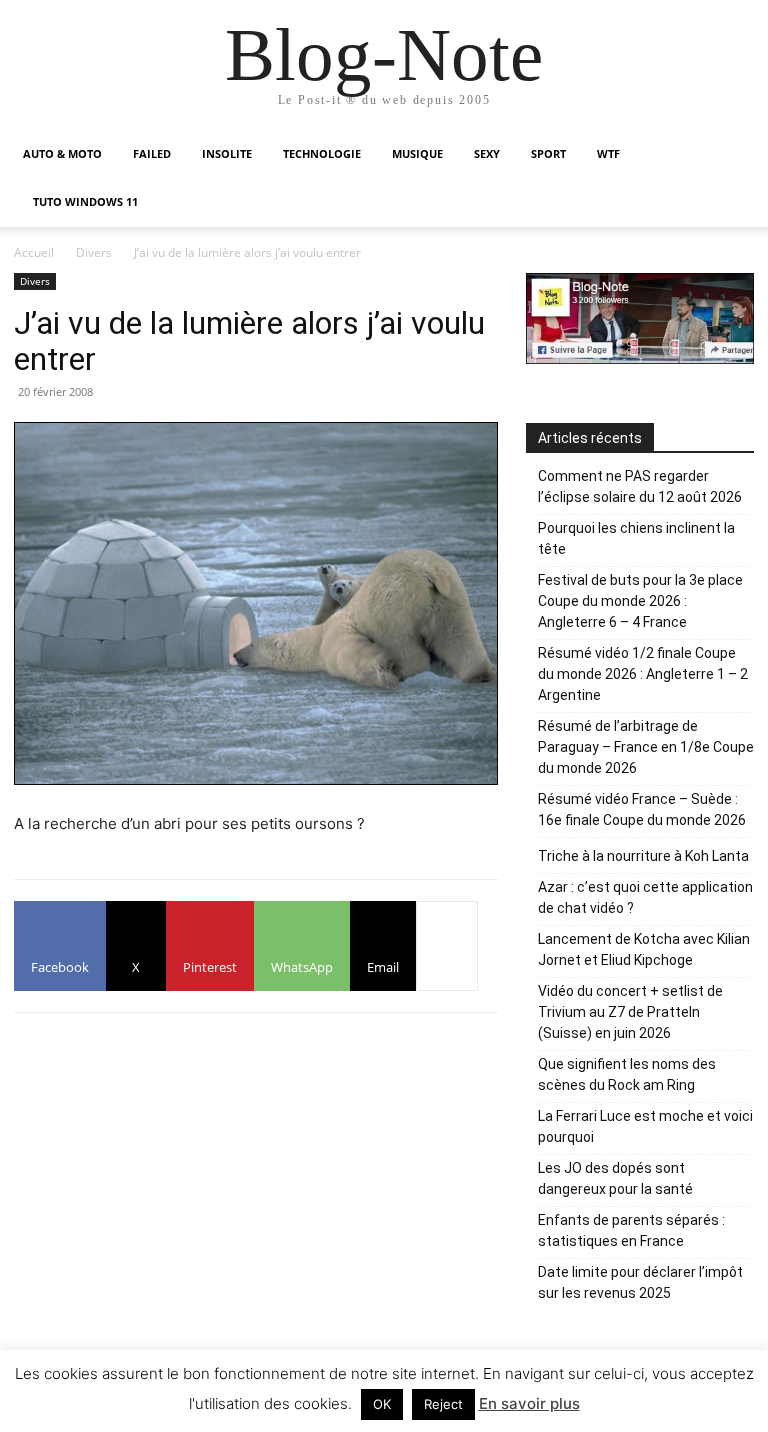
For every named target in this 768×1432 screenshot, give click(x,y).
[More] (447, 946)
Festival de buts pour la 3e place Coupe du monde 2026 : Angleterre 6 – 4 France (640, 601)
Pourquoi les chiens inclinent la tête (636, 538)
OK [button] (382, 1404)
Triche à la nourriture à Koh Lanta (643, 856)
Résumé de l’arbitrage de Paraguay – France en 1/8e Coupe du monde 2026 (646, 747)
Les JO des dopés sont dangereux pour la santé (615, 1178)
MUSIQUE (417, 153)
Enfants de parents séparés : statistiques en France (631, 1230)
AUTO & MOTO (62, 153)
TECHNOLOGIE (322, 153)
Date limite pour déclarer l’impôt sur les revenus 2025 (640, 1282)
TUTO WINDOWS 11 (85, 201)
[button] (730, 154)
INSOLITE (227, 153)
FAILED (152, 153)
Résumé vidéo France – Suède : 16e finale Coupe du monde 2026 (642, 809)
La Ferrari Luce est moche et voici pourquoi (645, 1126)
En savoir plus (529, 1403)
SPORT (548, 153)
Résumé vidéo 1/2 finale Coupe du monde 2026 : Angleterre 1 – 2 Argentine (643, 674)
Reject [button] (443, 1404)
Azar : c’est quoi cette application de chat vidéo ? (645, 897)
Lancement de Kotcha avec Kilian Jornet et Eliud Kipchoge (644, 949)
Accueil (34, 252)
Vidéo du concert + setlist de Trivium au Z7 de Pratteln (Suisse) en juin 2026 (630, 1012)
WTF (608, 153)
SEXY (487, 153)
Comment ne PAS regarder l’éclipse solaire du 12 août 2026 (640, 486)
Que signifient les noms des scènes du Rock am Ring (627, 1074)
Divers (94, 252)
